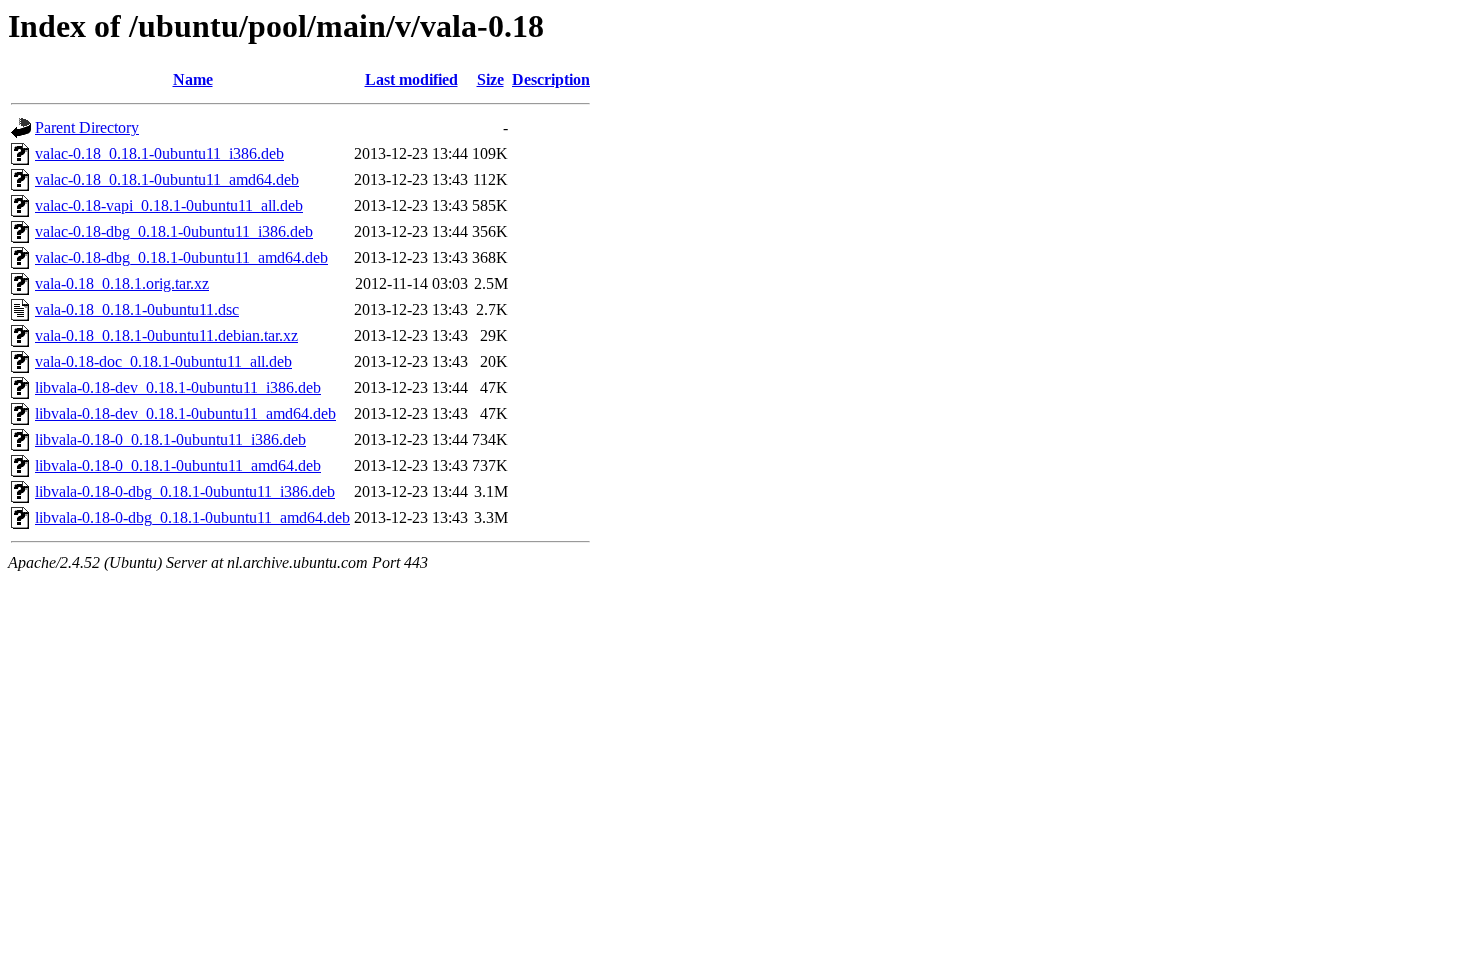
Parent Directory (87, 127)
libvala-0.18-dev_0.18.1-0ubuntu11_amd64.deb (185, 413)
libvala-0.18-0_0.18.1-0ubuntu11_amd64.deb (178, 465)
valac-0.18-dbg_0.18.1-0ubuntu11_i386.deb (174, 231)
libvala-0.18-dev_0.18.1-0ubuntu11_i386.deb (178, 387)
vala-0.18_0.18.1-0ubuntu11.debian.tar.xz (166, 335)
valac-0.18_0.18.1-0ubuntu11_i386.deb (159, 153)
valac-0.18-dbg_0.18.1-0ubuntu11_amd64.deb (181, 257)
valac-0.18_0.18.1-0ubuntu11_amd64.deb (167, 179)
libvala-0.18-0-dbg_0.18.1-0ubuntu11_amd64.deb (192, 517)
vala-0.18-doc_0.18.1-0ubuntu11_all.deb (163, 361)
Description (551, 79)
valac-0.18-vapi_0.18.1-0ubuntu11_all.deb (169, 205)
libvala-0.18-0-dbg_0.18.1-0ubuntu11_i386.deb (185, 491)
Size (490, 79)
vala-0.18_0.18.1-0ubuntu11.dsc (137, 309)
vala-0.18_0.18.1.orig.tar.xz (122, 283)
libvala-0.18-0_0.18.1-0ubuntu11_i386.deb (170, 439)
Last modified (411, 79)
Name (193, 79)
